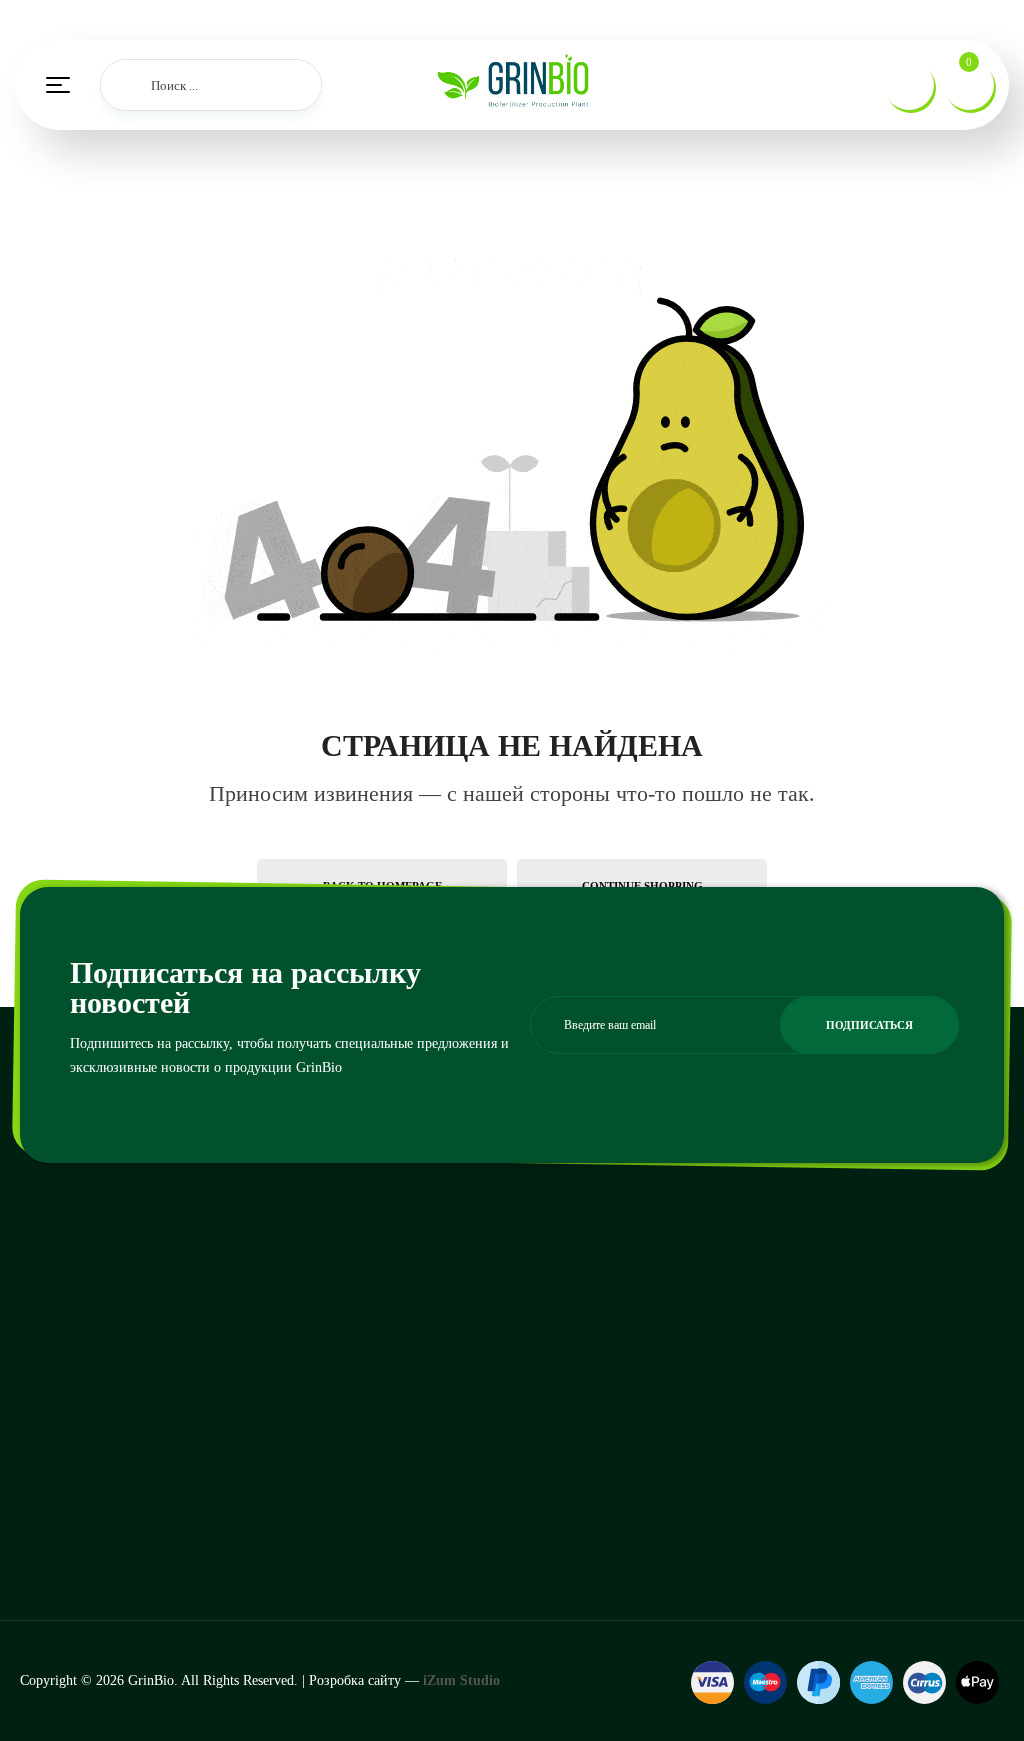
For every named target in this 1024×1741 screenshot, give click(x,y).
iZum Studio (461, 1680)
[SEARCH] (126, 85)
